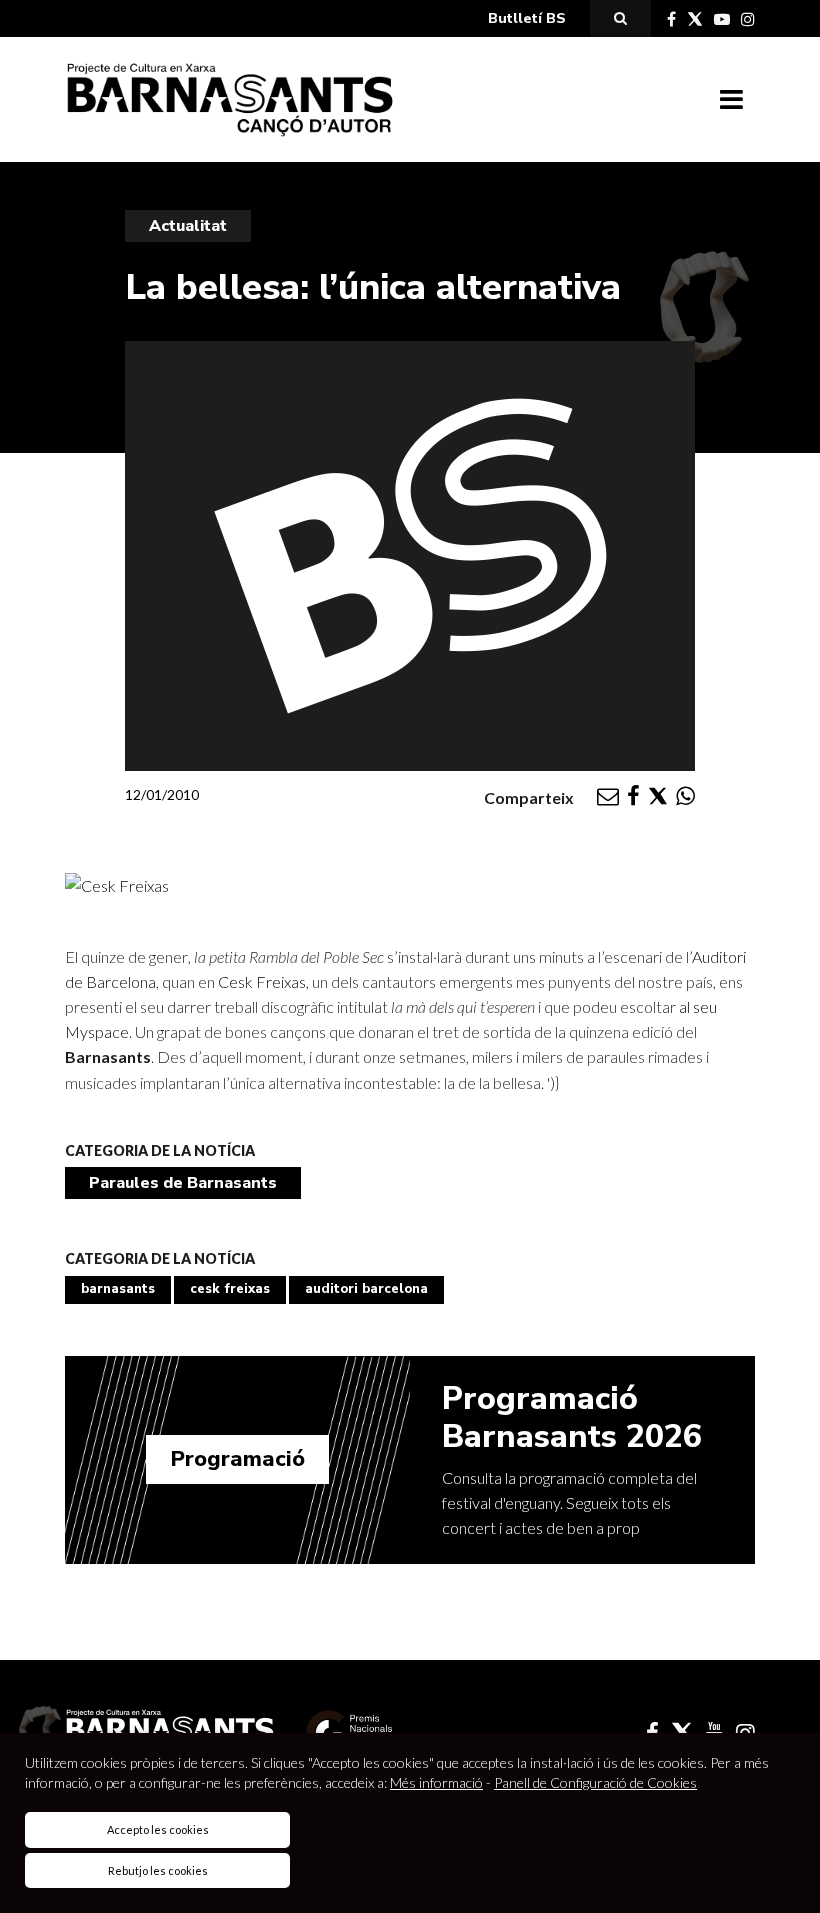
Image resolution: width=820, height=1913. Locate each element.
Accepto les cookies (158, 1829)
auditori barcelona (366, 1289)
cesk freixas (230, 1289)
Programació (237, 1459)
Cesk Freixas (262, 981)
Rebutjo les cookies (158, 1870)
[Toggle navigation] (731, 100)
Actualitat (188, 226)
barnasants (118, 1289)
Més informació (436, 1782)
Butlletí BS (527, 18)
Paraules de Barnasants (183, 1183)
